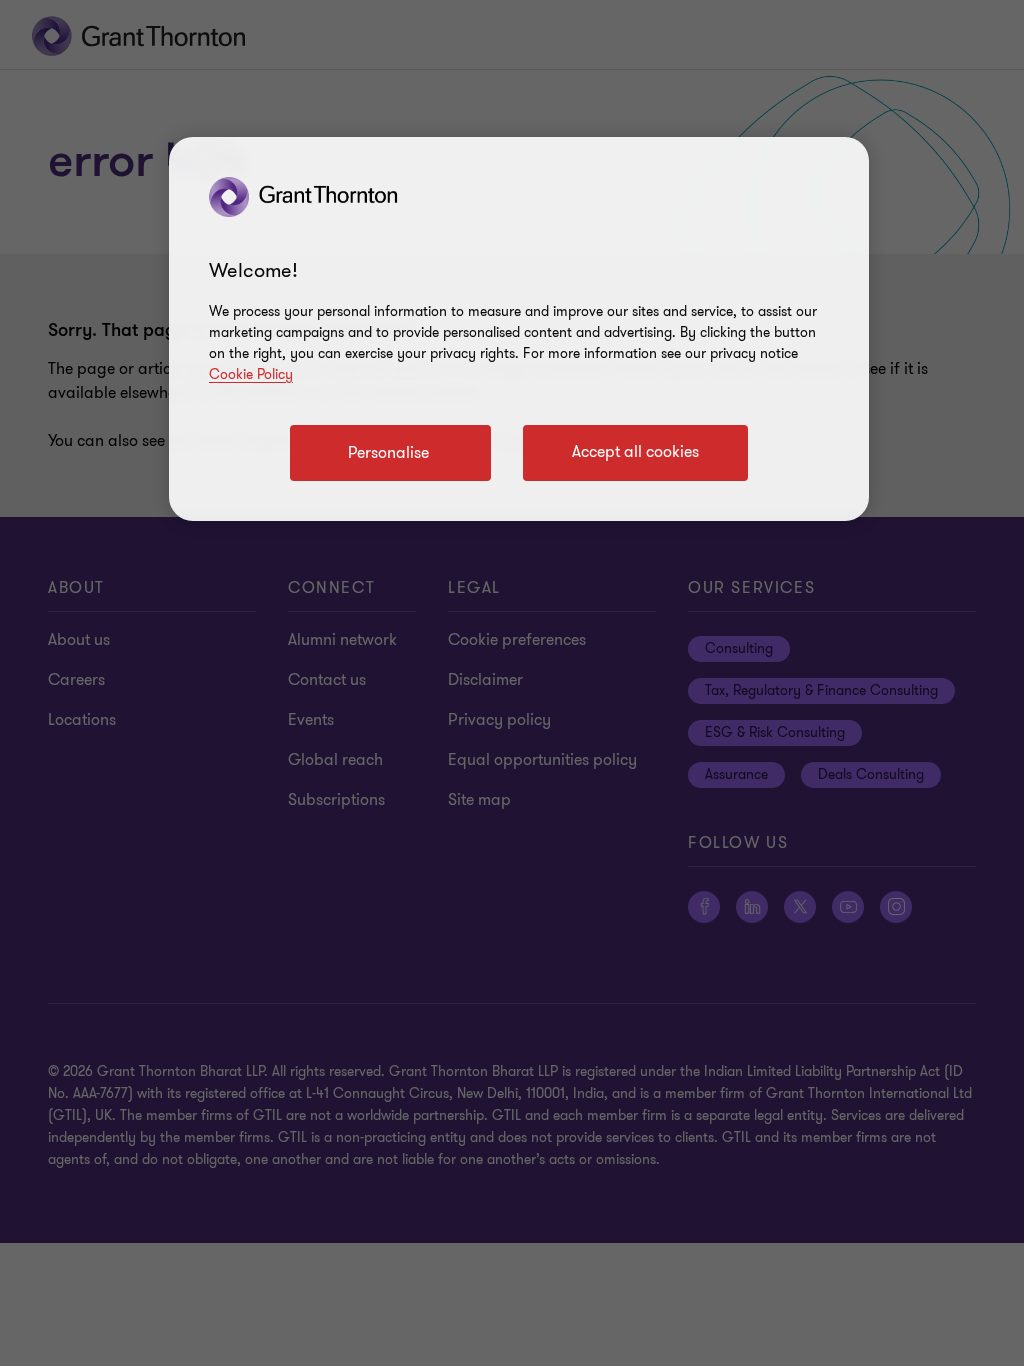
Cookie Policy (251, 374)
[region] (519, 329)
